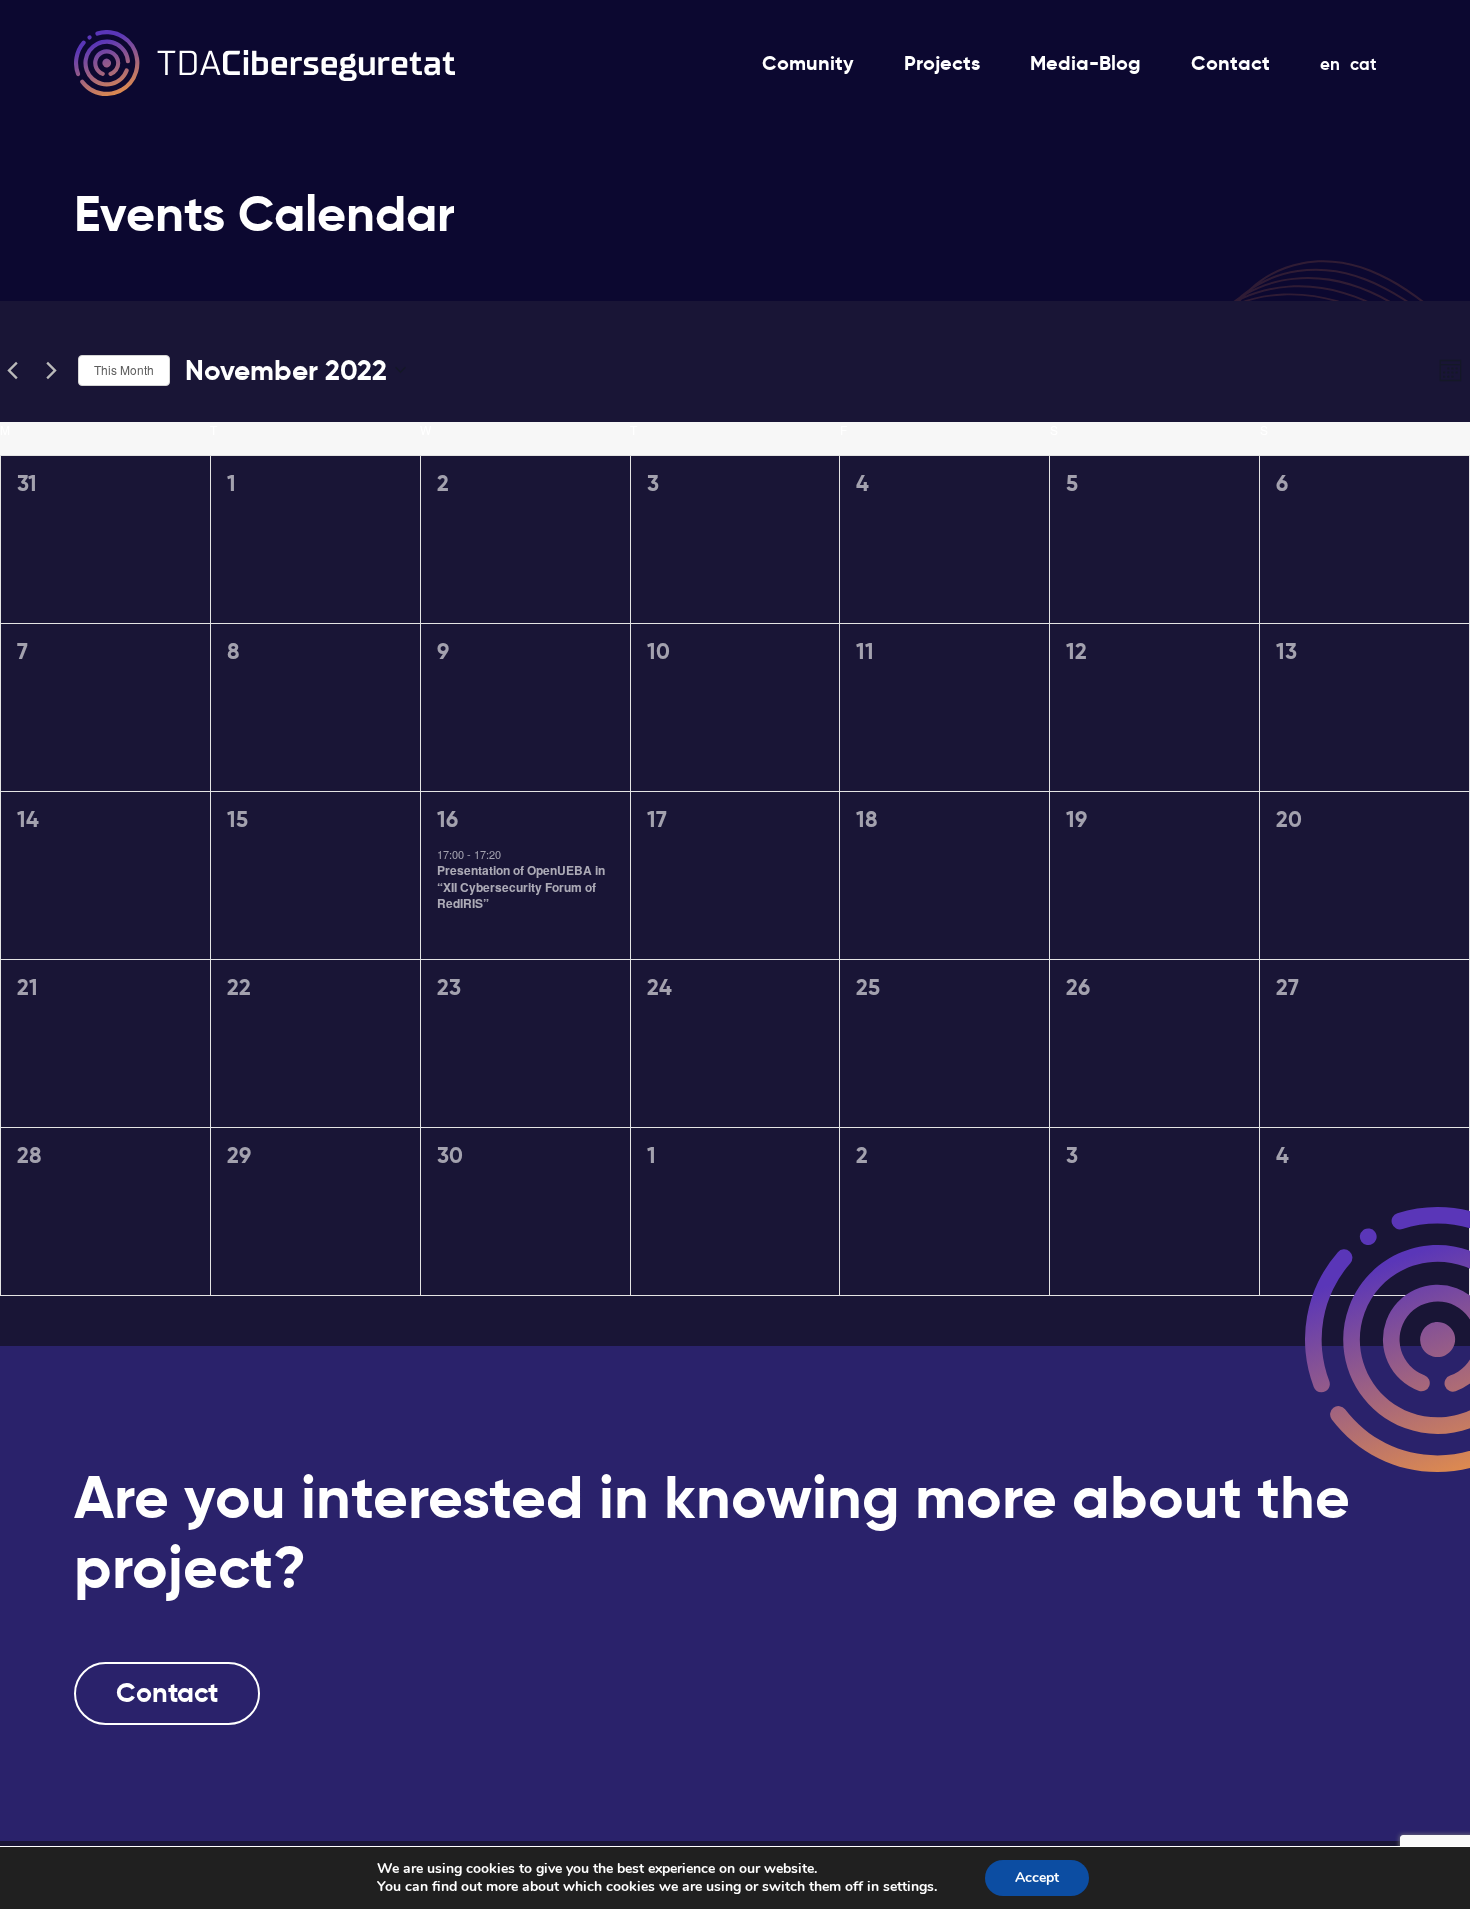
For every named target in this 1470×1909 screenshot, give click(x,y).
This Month (124, 369)
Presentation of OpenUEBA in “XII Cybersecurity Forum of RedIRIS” (521, 886)
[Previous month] (12, 370)
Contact (167, 1693)
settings (908, 1887)
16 (447, 819)
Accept (1037, 1877)
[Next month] (51, 370)
